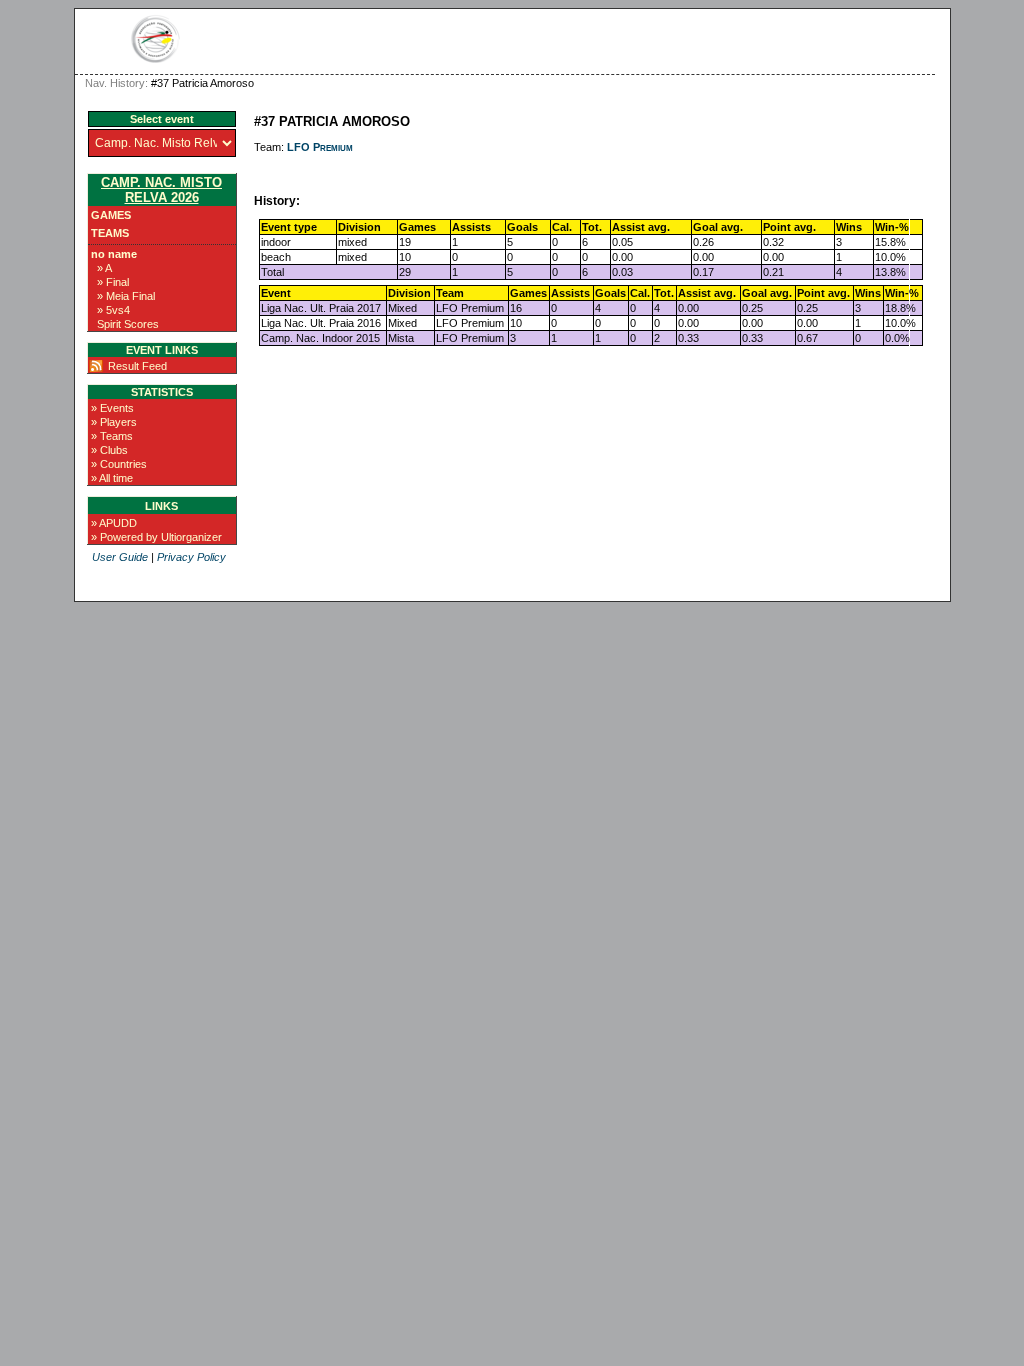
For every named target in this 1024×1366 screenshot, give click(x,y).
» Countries (119, 464)
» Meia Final (126, 296)
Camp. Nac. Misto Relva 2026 (161, 190)
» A (104, 268)
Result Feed (137, 366)
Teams (110, 233)
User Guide (120, 557)
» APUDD (114, 523)
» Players (114, 422)
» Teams (112, 436)
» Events (112, 408)
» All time (112, 478)
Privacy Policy (191, 557)
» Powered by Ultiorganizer (156, 537)
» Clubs (109, 450)
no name (114, 254)
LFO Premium (320, 147)
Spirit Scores (128, 324)
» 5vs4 (113, 310)
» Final (113, 282)
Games (111, 215)
